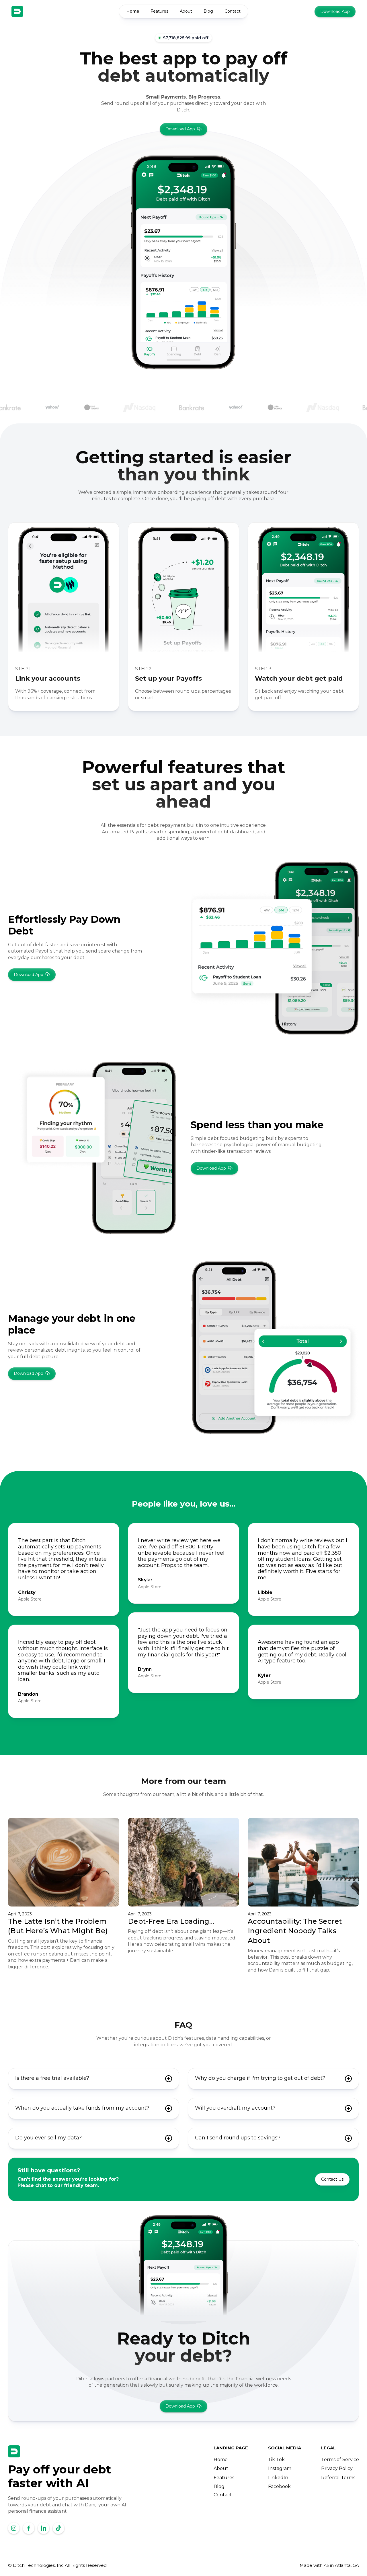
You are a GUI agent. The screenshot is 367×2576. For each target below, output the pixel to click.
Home (133, 11)
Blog (208, 11)
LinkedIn (278, 2478)
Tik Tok (276, 2460)
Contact (233, 11)
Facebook (279, 2486)
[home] (17, 11)
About (186, 11)
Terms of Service (340, 2460)
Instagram (280, 2468)
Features (159, 11)
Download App (335, 11)
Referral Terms (338, 2478)
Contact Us (332, 2179)
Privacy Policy (337, 2468)
